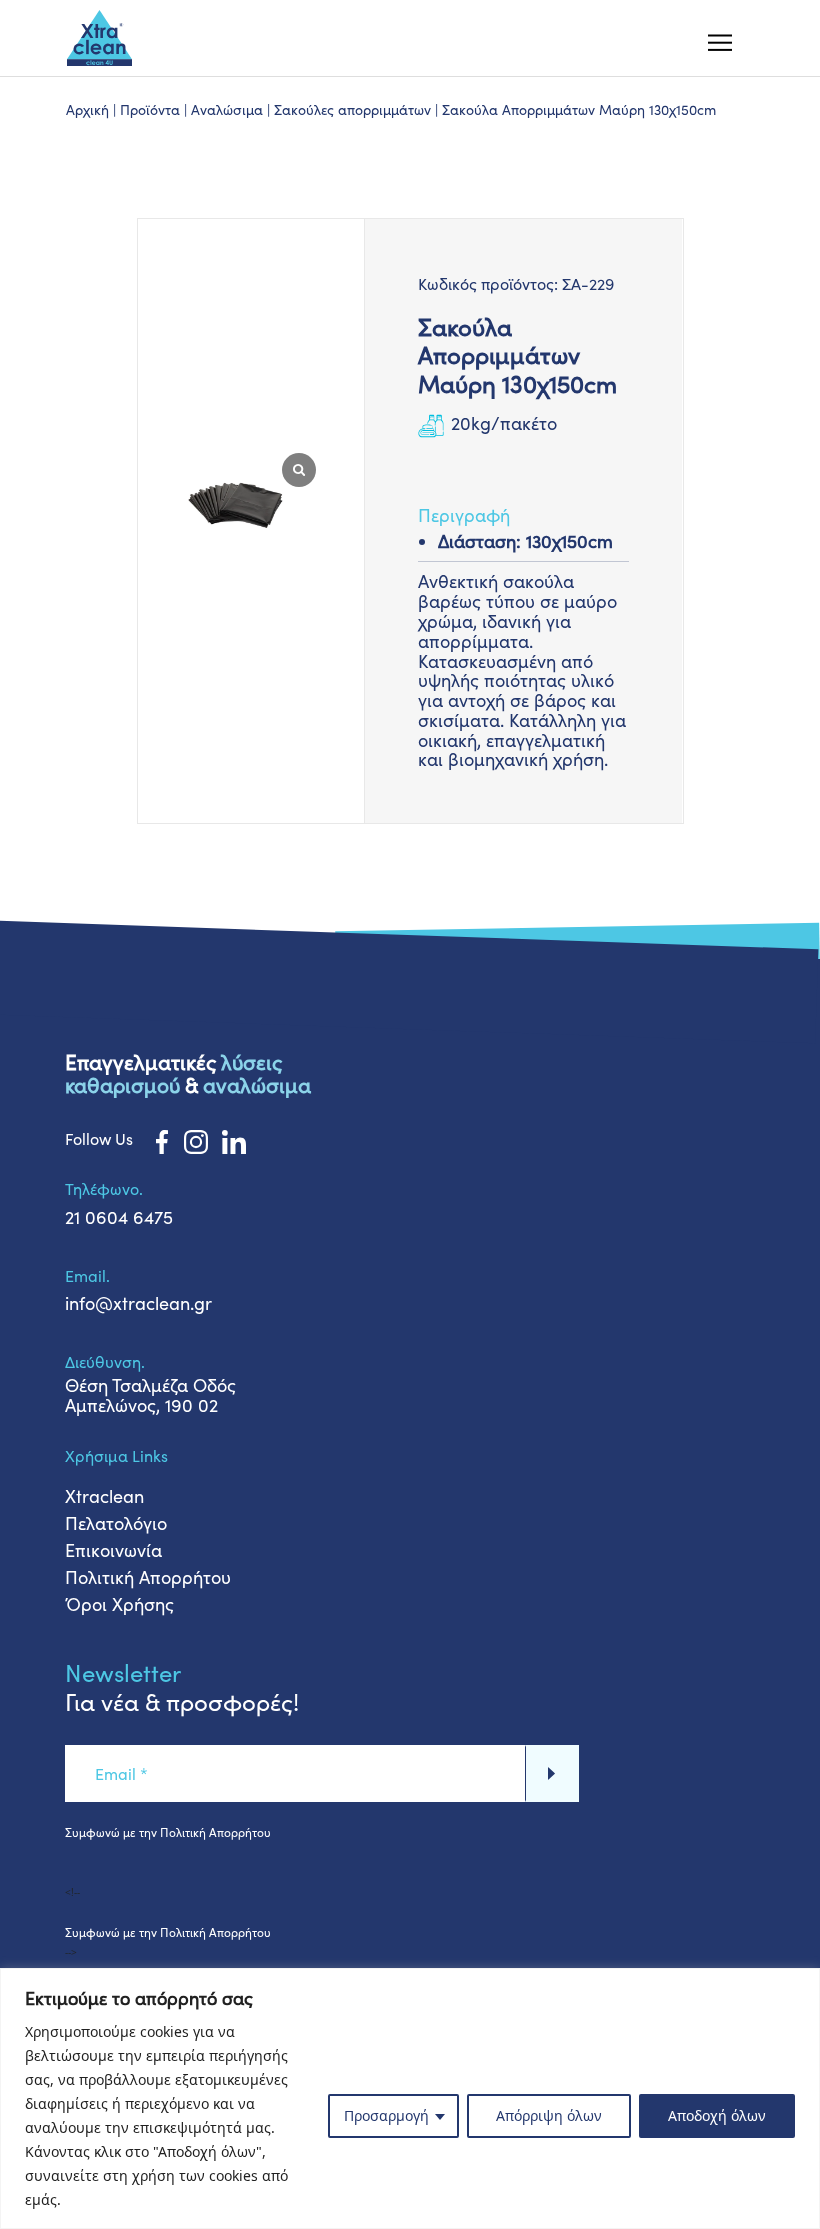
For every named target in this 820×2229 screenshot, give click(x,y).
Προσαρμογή (386, 2115)
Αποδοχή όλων (717, 2115)
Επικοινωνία (113, 1550)
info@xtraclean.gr (138, 1303)
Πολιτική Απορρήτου (148, 1577)
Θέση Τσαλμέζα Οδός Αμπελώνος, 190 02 (150, 1395)
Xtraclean (104, 1496)
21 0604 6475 (119, 1217)
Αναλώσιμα (227, 109)
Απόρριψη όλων (549, 2115)
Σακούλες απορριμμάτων (352, 109)
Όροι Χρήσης (119, 1604)
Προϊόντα (150, 109)
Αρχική (87, 109)
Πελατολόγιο (116, 1523)
